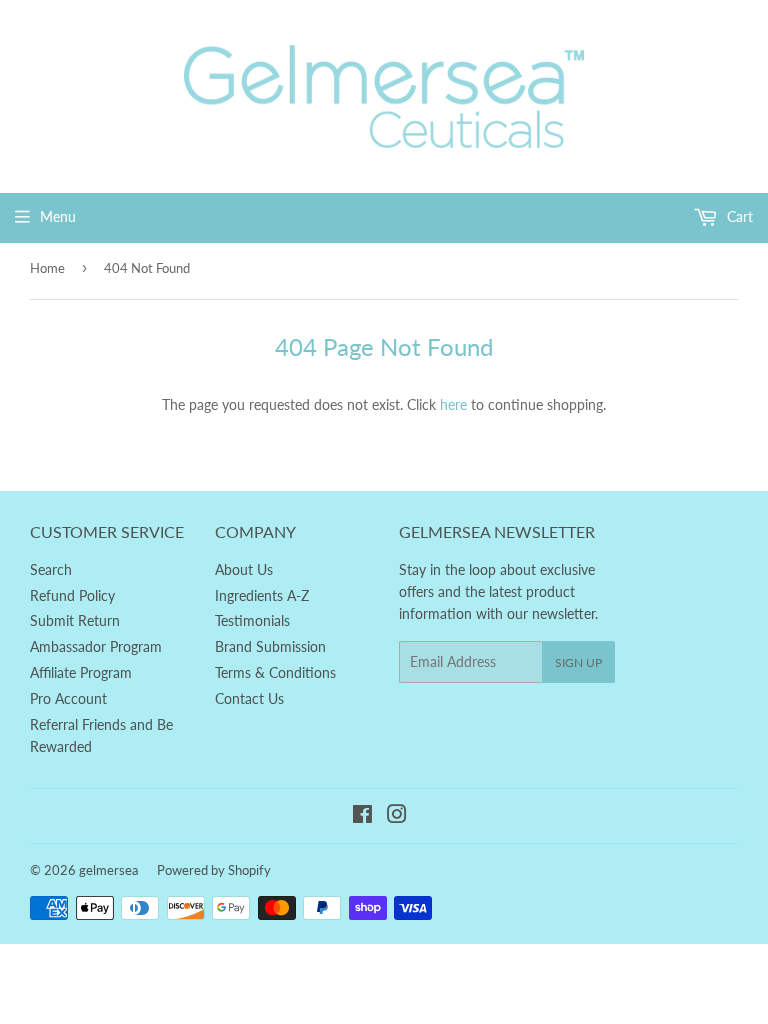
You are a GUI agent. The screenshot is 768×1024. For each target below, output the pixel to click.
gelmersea (108, 870)
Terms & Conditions (275, 672)
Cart (738, 216)
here (453, 404)
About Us (244, 569)
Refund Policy (72, 595)
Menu (58, 216)
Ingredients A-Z (262, 595)
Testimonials (252, 620)
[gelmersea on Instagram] (397, 816)
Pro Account (68, 698)
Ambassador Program (96, 646)
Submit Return (75, 620)
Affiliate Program (81, 672)
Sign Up (578, 662)
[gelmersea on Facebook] (362, 816)
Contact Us (249, 698)
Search (51, 569)
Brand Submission (270, 646)
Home (47, 268)
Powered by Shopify (214, 870)
